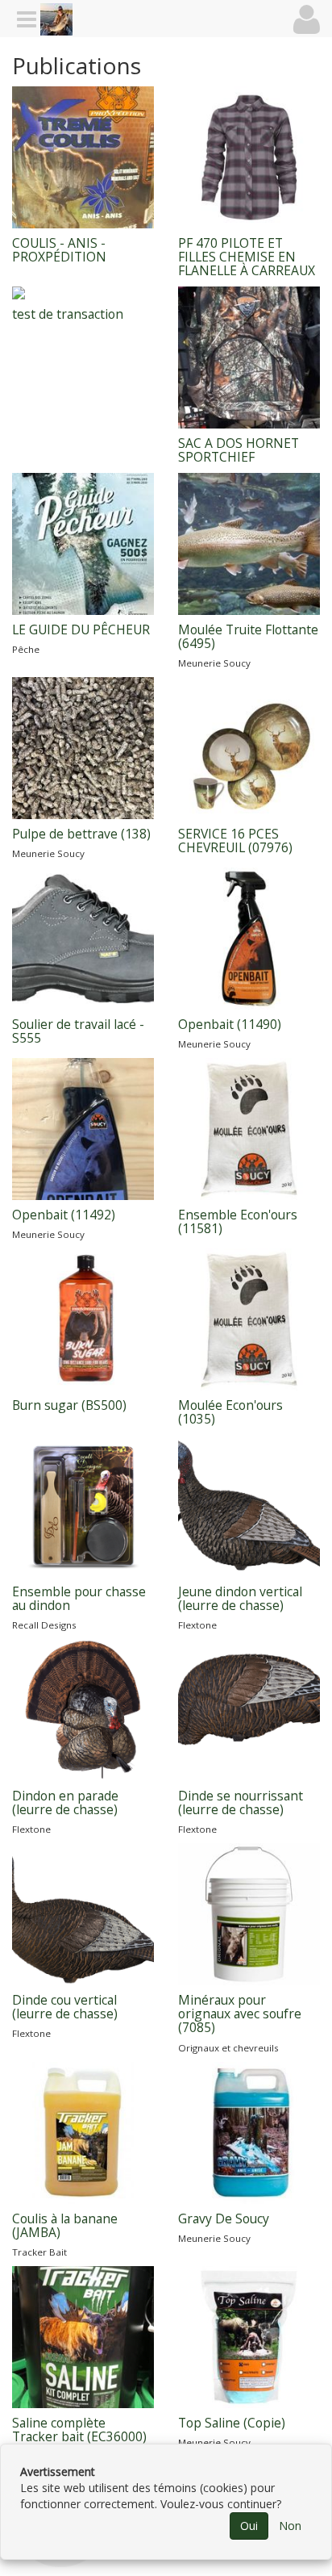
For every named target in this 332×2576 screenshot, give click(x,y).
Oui (249, 2526)
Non (290, 2526)
